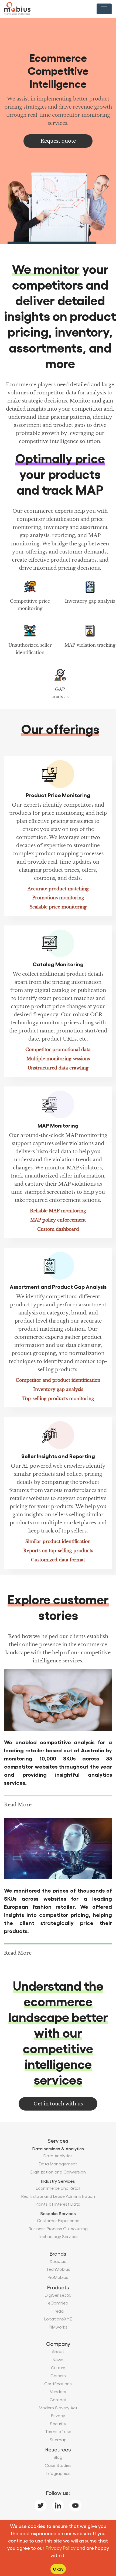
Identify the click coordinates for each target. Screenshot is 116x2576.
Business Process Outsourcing (58, 2228)
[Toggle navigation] (104, 9)
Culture (58, 2368)
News (58, 2359)
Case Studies (58, 2465)
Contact (58, 2399)
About (58, 2351)
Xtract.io (58, 2261)
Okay (58, 2569)
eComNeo (58, 2303)
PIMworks (58, 2327)
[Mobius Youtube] (75, 2504)
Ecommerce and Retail (58, 2188)
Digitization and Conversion (58, 2172)
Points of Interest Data (58, 2204)
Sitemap (58, 2439)
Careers (58, 2375)
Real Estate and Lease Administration (58, 2196)
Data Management (58, 2164)
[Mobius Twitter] (40, 2504)
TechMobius (58, 2269)
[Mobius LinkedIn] (58, 2504)
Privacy (58, 2415)
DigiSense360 (58, 2295)
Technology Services (58, 2236)
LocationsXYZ (58, 2319)
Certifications (58, 2384)
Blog (58, 2457)
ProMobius (58, 2277)
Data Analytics (58, 2156)
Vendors (58, 2391)
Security (58, 2424)
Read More (18, 1805)
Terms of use (58, 2431)
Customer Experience (58, 2220)
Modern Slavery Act (58, 2408)
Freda (58, 2311)
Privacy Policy (61, 2548)
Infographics (58, 2473)
